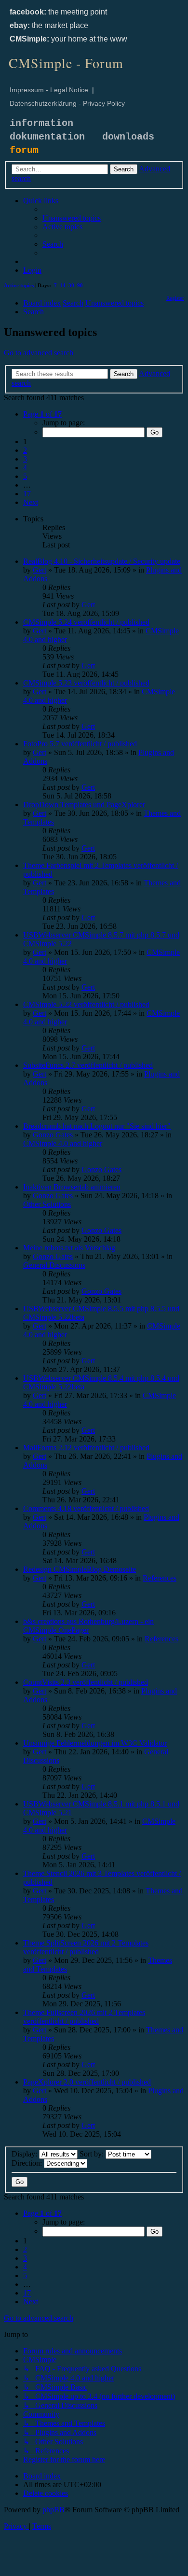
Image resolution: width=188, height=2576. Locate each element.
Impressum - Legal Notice (49, 90)
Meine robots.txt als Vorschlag (69, 1248)
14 (63, 285)
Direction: (28, 2163)
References (160, 1578)
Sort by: (93, 2154)
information (41, 123)
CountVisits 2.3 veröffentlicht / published (86, 1682)
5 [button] (25, 476)
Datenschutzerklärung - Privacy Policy (67, 103)
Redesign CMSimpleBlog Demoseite (80, 1569)
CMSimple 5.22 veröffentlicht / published (86, 1004)
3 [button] (25, 459)
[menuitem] (72, 218)
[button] (42, 414)
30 (71, 285)
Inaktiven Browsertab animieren (72, 1187)
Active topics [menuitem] (19, 285)
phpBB (54, 2510)
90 (80, 285)
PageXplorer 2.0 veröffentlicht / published (87, 2082)
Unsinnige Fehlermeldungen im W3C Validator (95, 1743)
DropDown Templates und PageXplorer (84, 805)
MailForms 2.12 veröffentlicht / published (86, 1448)
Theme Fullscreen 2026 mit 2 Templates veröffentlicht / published (84, 2017)
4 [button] (25, 468)
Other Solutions (47, 1204)
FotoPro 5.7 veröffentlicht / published (80, 744)
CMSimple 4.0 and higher (63, 1143)
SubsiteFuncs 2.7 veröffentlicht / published (88, 1065)
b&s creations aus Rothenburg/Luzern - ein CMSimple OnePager (88, 1626)
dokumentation (47, 137)
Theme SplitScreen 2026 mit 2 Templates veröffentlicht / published (86, 1947)
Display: (25, 2154)
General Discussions (54, 1265)
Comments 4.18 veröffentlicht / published (86, 1508)
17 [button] (27, 494)
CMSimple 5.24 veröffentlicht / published (86, 622)
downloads (128, 137)
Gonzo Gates (53, 1135)
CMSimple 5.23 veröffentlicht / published (86, 683)
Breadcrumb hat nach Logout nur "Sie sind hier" (97, 1126)
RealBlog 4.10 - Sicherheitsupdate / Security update (102, 561)
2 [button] (25, 450)
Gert (40, 570)
